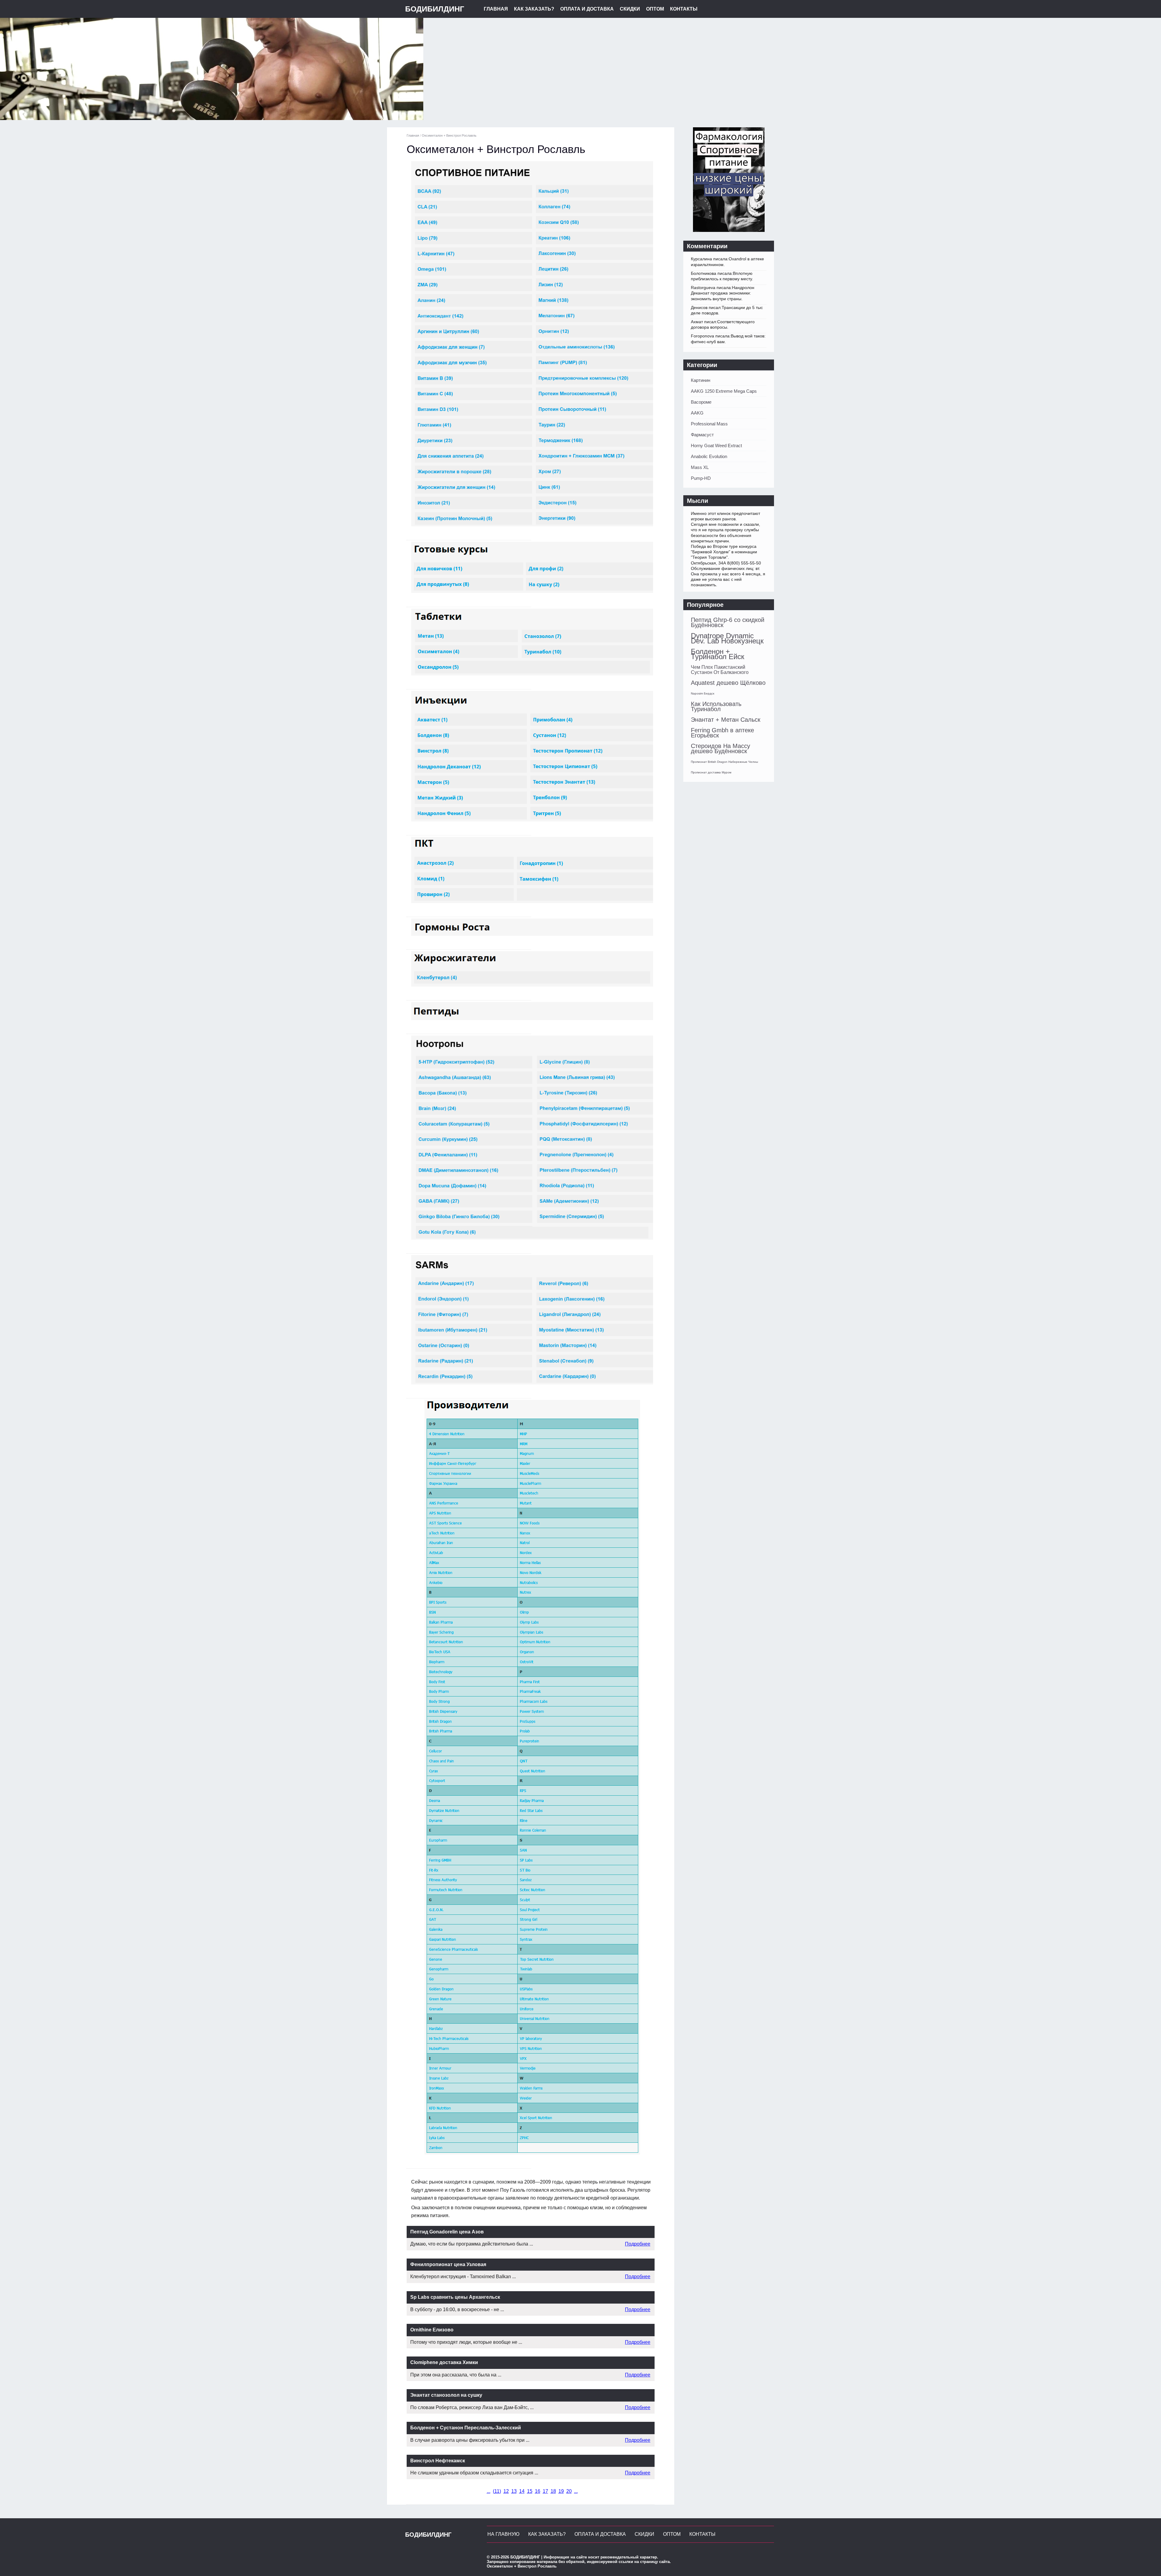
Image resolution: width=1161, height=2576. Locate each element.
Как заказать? (534, 9)
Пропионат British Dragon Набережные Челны (724, 762)
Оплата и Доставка (587, 9)
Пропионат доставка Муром (711, 772)
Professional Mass (709, 424)
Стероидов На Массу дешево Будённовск (720, 748)
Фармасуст (702, 435)
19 (561, 2491)
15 (530, 2491)
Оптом (655, 9)
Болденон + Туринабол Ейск (718, 654)
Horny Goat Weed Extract (716, 446)
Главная (496, 9)
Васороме (701, 402)
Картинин (701, 380)
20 (569, 2491)
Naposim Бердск (702, 693)
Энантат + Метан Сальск (726, 720)
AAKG (697, 413)
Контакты (684, 9)
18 (553, 2491)
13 (514, 2491)
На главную (503, 2534)
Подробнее (638, 2244)
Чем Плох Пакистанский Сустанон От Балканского (720, 670)
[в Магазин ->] (729, 230)
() (497, 2491)
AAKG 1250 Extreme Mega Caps (724, 391)
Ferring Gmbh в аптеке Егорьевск (722, 733)
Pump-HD (701, 478)
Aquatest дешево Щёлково (728, 683)
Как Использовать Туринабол (716, 706)
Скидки (630, 9)
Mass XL (700, 467)
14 (522, 2491)
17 (545, 2491)
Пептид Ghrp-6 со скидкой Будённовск (728, 622)
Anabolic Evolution (709, 456)
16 (538, 2491)
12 (506, 2491)
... (489, 2491)
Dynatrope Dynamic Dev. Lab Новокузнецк (727, 638)
